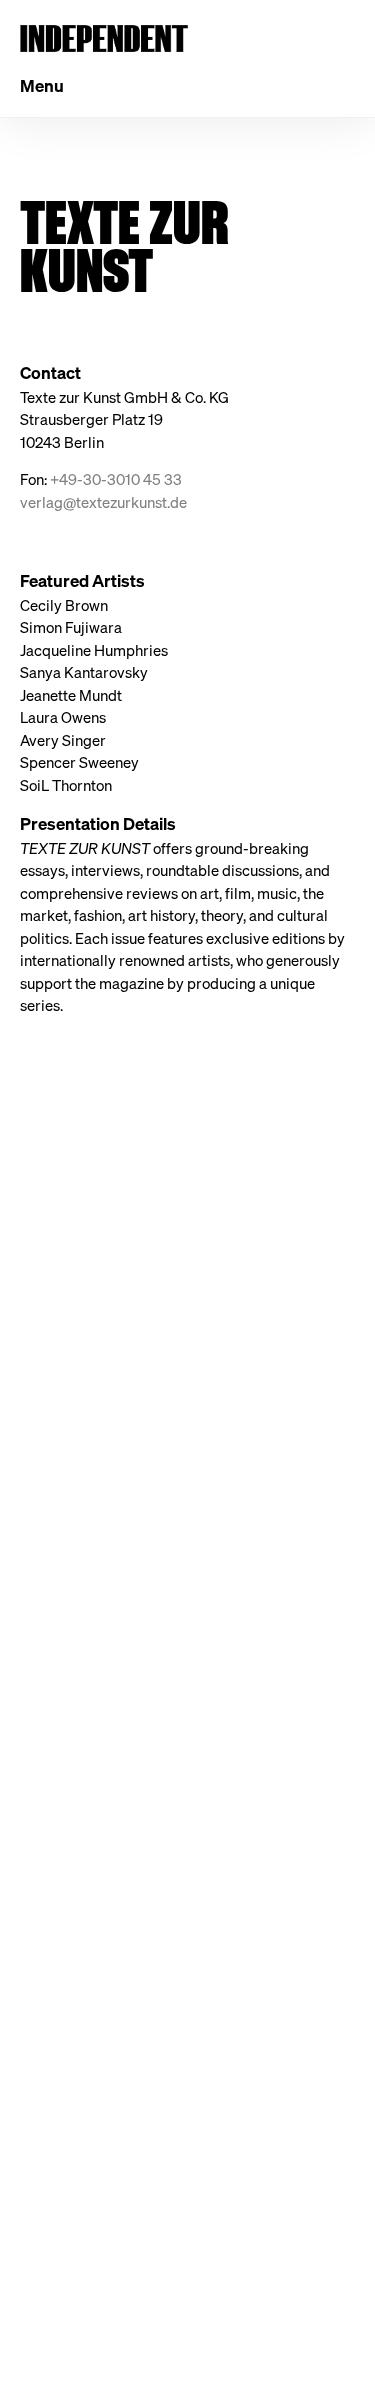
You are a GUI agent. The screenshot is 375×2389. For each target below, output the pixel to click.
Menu (42, 85)
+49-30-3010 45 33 (116, 479)
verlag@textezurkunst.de (103, 502)
